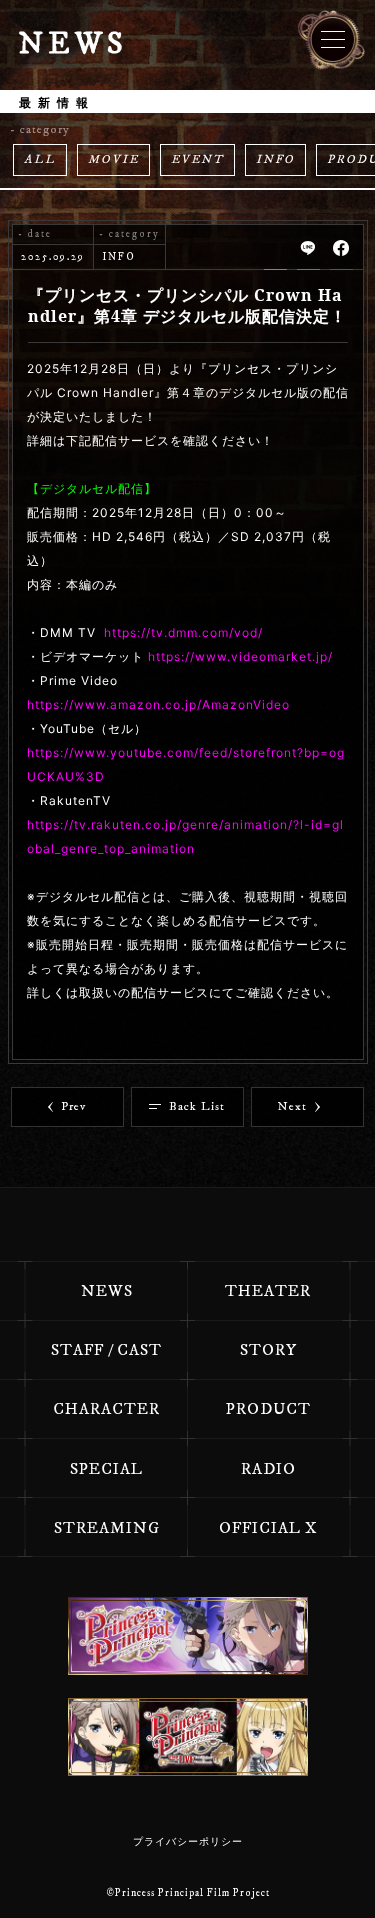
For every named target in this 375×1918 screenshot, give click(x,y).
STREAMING (107, 1528)
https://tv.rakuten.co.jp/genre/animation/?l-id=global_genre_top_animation (185, 836)
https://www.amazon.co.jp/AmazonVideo (158, 704)
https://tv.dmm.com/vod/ (183, 632)
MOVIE (113, 159)
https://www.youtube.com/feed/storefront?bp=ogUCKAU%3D (186, 764)
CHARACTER (106, 1409)
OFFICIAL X (268, 1528)
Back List (197, 1106)
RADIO (268, 1469)
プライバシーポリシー (188, 1842)
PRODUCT (268, 1409)
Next (292, 1106)
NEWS (107, 1291)
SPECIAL (106, 1469)
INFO (275, 159)
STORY (268, 1350)
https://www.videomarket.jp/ (240, 656)
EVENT (197, 159)
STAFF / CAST (106, 1350)
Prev (73, 1106)
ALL (40, 159)
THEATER (268, 1291)
